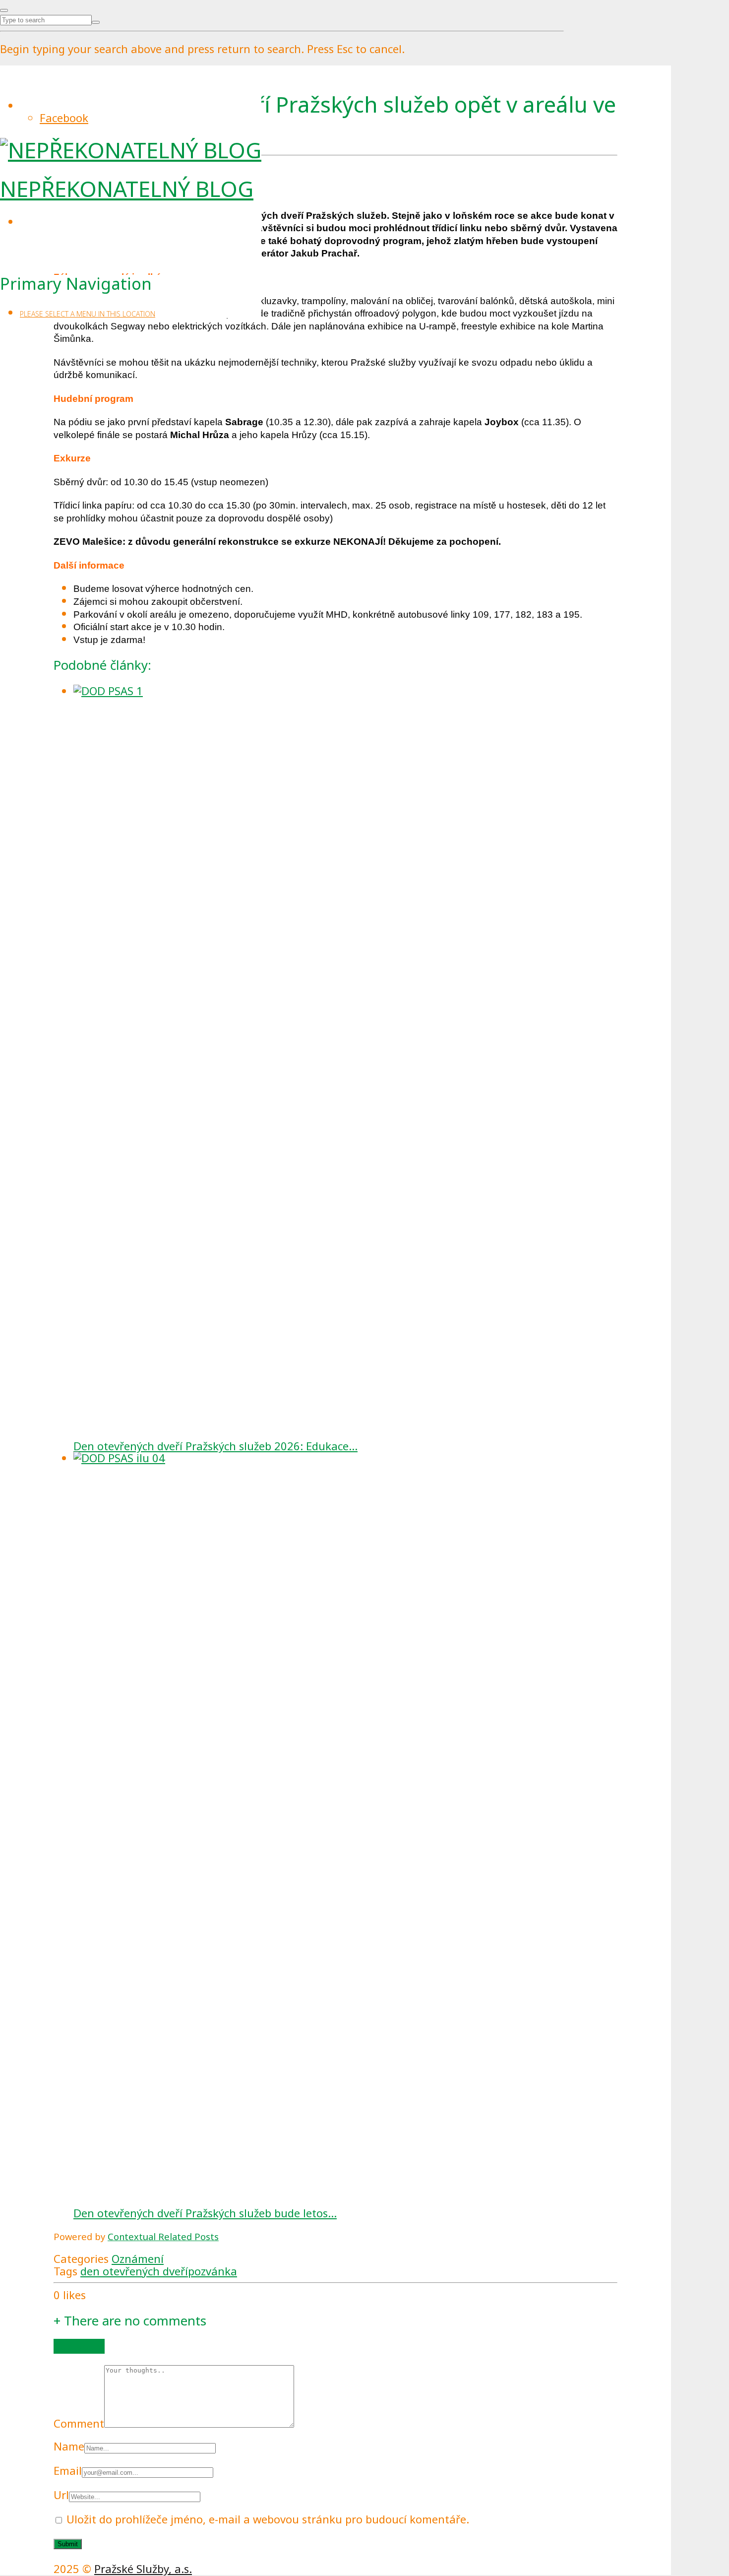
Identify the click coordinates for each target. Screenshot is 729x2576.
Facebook (64, 118)
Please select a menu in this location (88, 314)
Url (61, 2495)
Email (68, 2470)
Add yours (79, 2346)
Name (69, 2446)
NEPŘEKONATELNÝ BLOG (127, 189)
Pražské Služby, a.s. (143, 2569)
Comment (79, 2423)
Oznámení (138, 2258)
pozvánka (213, 2271)
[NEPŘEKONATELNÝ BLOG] (131, 150)
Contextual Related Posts (163, 2236)
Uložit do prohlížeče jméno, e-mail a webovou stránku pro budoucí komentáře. (268, 2519)
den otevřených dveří (134, 2271)
